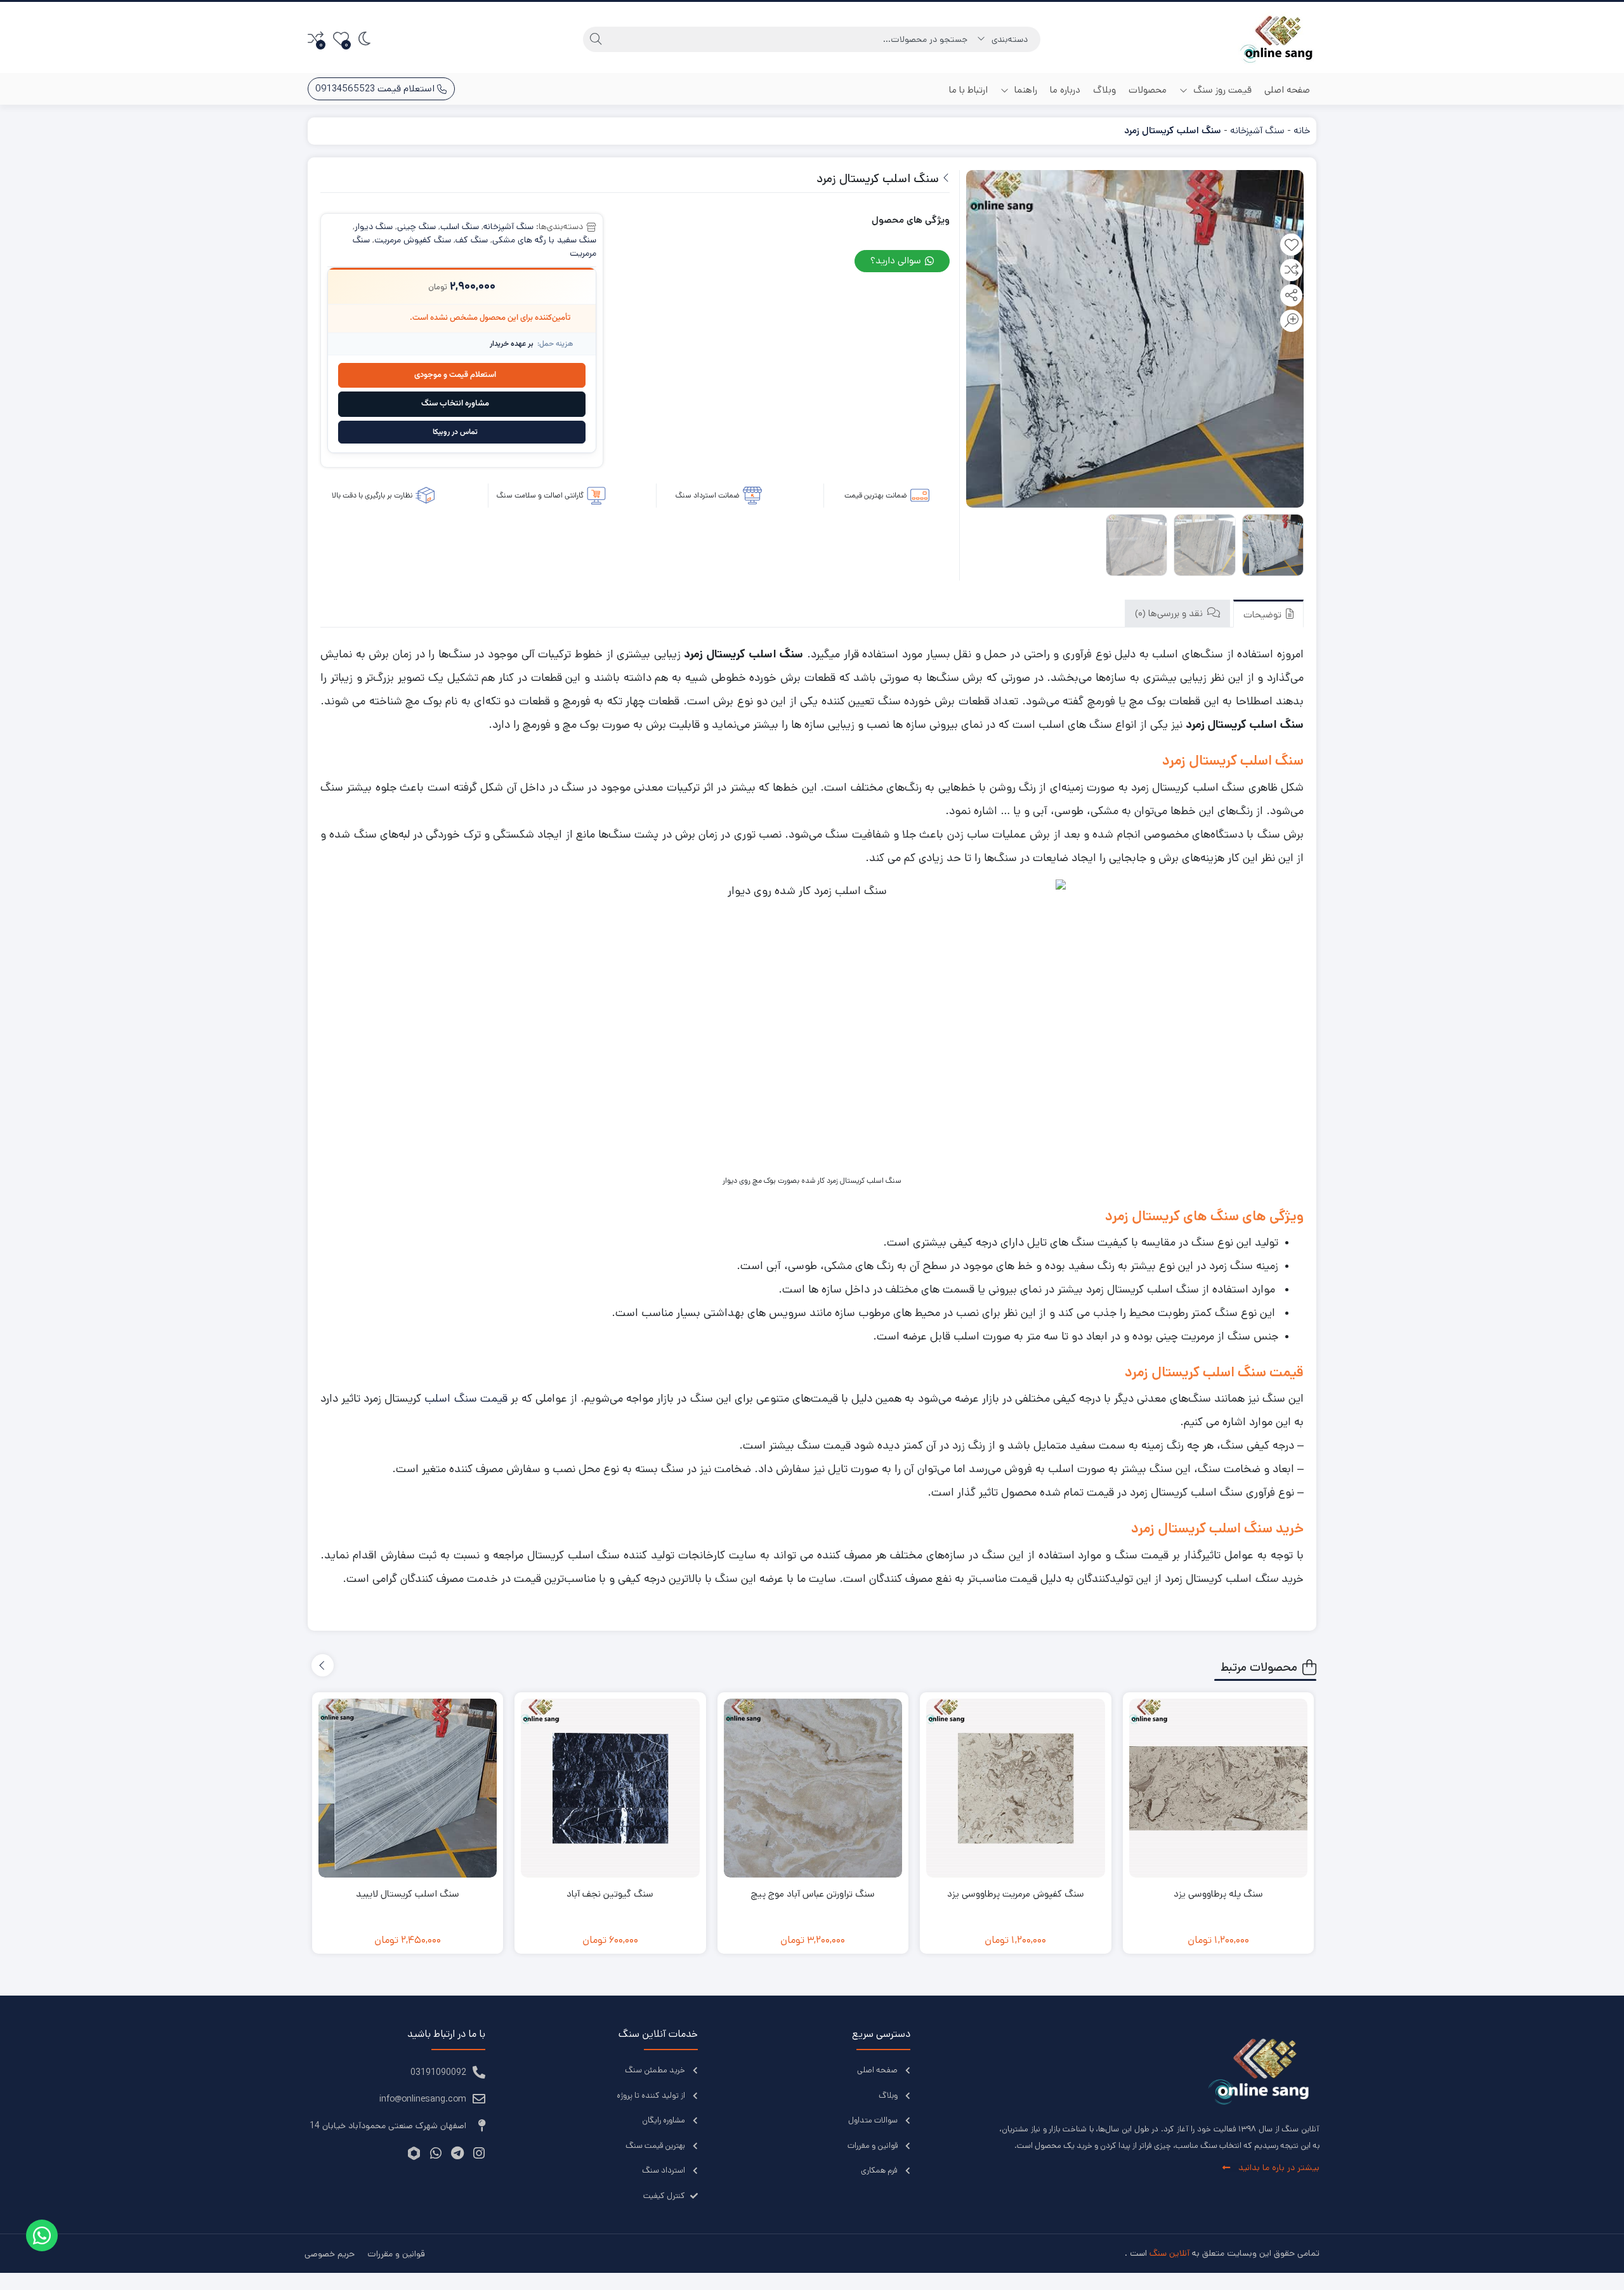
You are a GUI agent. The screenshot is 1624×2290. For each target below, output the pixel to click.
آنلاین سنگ (1169, 2253)
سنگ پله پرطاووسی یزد (1218, 1894)
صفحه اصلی (1287, 90)
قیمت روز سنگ (1221, 90)
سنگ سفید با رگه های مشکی (544, 240)
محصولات (1148, 90)
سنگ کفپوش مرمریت (413, 240)
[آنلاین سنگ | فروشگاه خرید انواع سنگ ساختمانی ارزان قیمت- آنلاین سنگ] (1277, 39)
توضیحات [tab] (1264, 615)
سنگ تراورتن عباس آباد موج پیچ (813, 1894)
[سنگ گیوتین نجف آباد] (610, 1788)
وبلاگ (1104, 90)
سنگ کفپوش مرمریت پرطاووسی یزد (1016, 1894)
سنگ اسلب (460, 227)
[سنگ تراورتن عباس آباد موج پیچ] (813, 1788)
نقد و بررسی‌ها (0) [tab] (1170, 613)
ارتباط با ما (968, 90)
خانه (1302, 130)
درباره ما (1065, 90)
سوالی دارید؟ (897, 260)
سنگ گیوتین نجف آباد (610, 1894)
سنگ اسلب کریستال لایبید (408, 1894)
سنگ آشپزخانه (1257, 130)
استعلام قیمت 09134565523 (376, 89)
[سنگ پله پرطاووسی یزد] (1219, 1788)
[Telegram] (457, 2153)
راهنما (1025, 90)
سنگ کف (472, 240)
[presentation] (323, 1665)
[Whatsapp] (435, 2153)
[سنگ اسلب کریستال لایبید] (408, 1788)
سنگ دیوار (374, 227)
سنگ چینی (416, 227)
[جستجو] (596, 39)
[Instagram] (479, 2153)
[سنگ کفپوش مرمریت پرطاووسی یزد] (1016, 1788)
